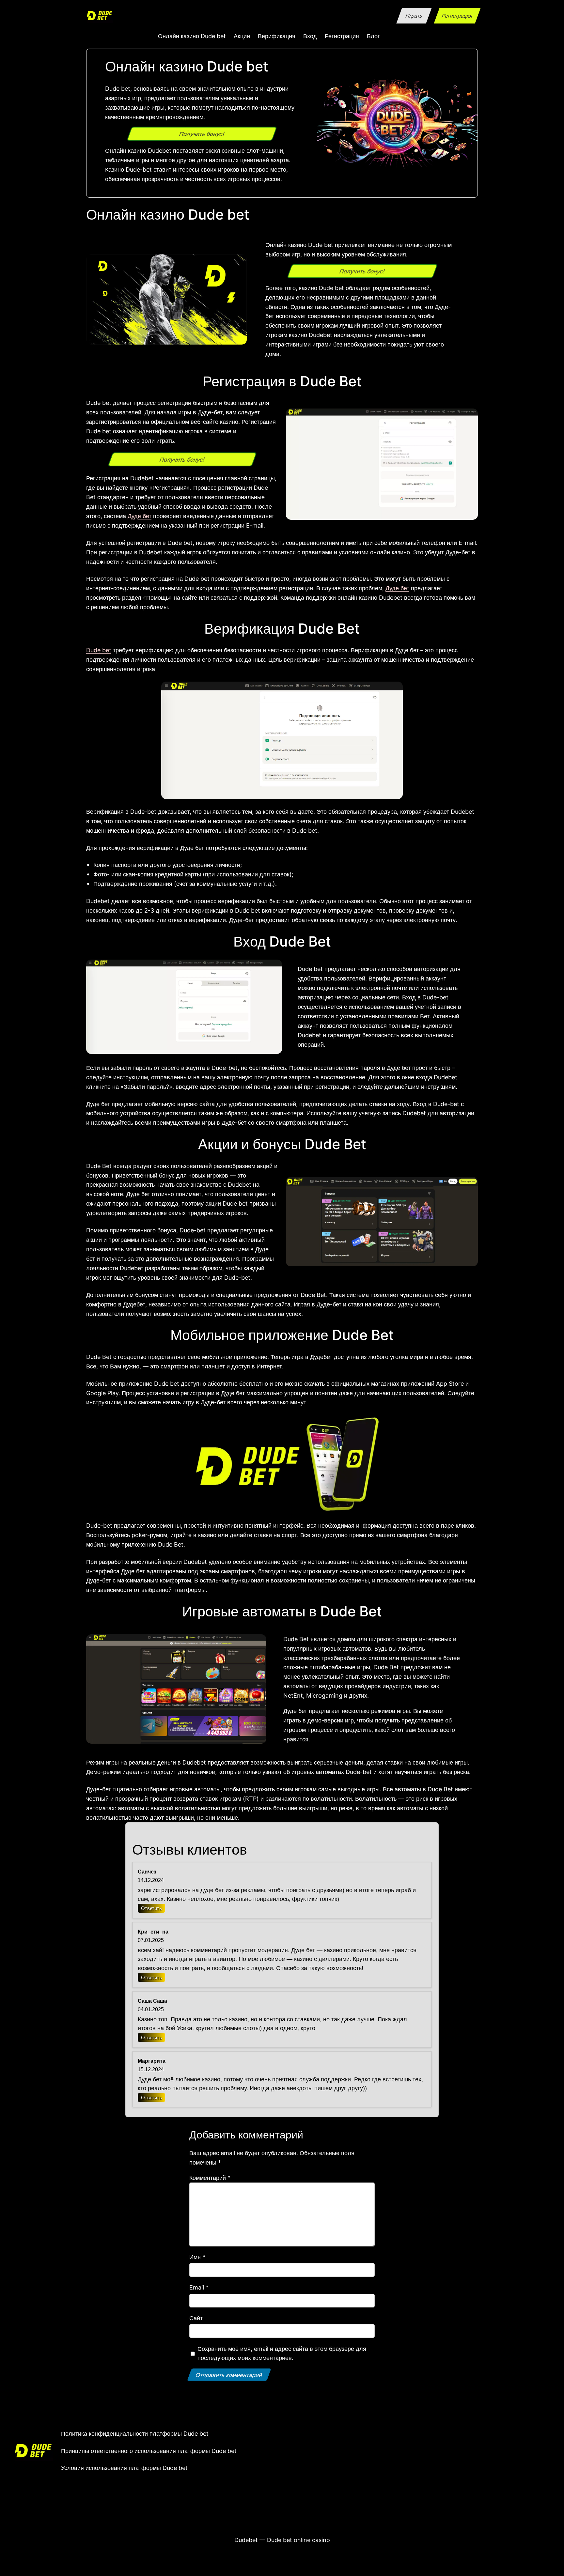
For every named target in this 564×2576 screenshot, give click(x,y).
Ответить (151, 1908)
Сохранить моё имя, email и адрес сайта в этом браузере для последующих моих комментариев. (282, 2353)
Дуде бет (140, 516)
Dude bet (99, 650)
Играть (414, 16)
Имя (197, 2257)
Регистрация (457, 16)
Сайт (196, 2318)
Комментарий (210, 2178)
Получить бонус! (202, 134)
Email (199, 2287)
